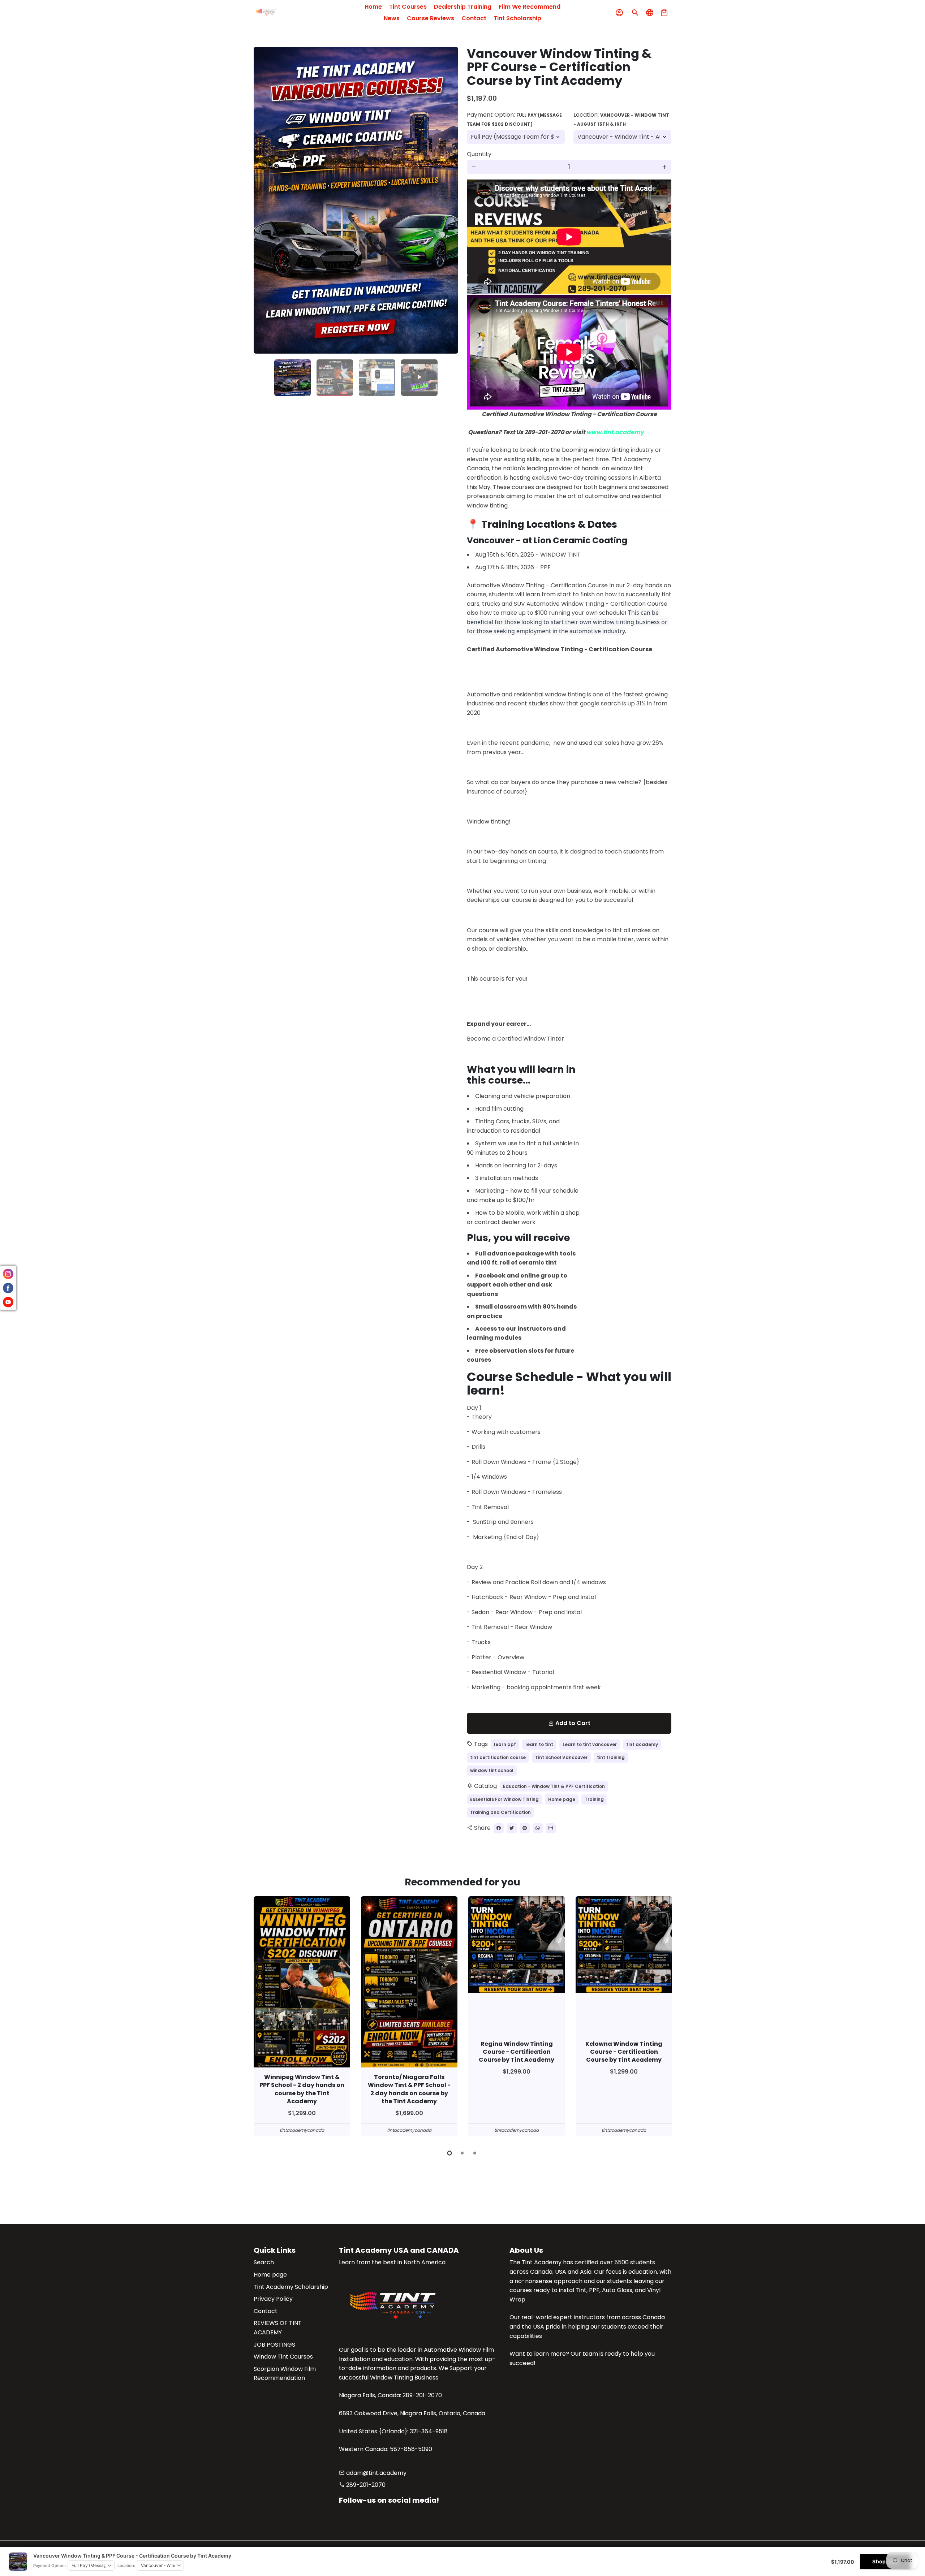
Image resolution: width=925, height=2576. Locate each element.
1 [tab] (450, 2153)
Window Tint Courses (283, 2357)
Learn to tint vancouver (590, 1744)
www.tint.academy (615, 432)
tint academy (642, 1744)
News (392, 18)
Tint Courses (408, 7)
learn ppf (505, 1744)
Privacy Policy (273, 2299)
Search (264, 2262)
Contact (474, 18)
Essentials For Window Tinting (504, 1799)
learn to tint (539, 1744)
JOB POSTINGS (274, 2345)
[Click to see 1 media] (292, 378)
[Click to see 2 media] (335, 378)
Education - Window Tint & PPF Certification (554, 1786)
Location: (621, 119)
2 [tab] (463, 2153)
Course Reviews (431, 18)
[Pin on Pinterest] (525, 1828)
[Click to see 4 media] (419, 378)
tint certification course (498, 1757)
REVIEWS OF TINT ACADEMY (278, 2328)
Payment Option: (514, 119)
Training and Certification (500, 1812)
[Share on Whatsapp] (538, 1828)
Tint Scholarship (517, 18)
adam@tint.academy (373, 2473)
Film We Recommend (530, 7)
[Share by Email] (551, 1828)
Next (448, 200)
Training (594, 1799)
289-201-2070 (362, 2485)
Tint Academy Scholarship (291, 2287)
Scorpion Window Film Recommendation (285, 2374)
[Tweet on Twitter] (512, 1828)
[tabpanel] (302, 2017)
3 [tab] (475, 2153)
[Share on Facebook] (499, 1828)
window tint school (492, 1770)
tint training (611, 1757)
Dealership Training (463, 7)
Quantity (479, 154)
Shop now (885, 2561)
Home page (562, 1799)
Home (373, 7)
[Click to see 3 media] (377, 378)
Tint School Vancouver (561, 1757)
